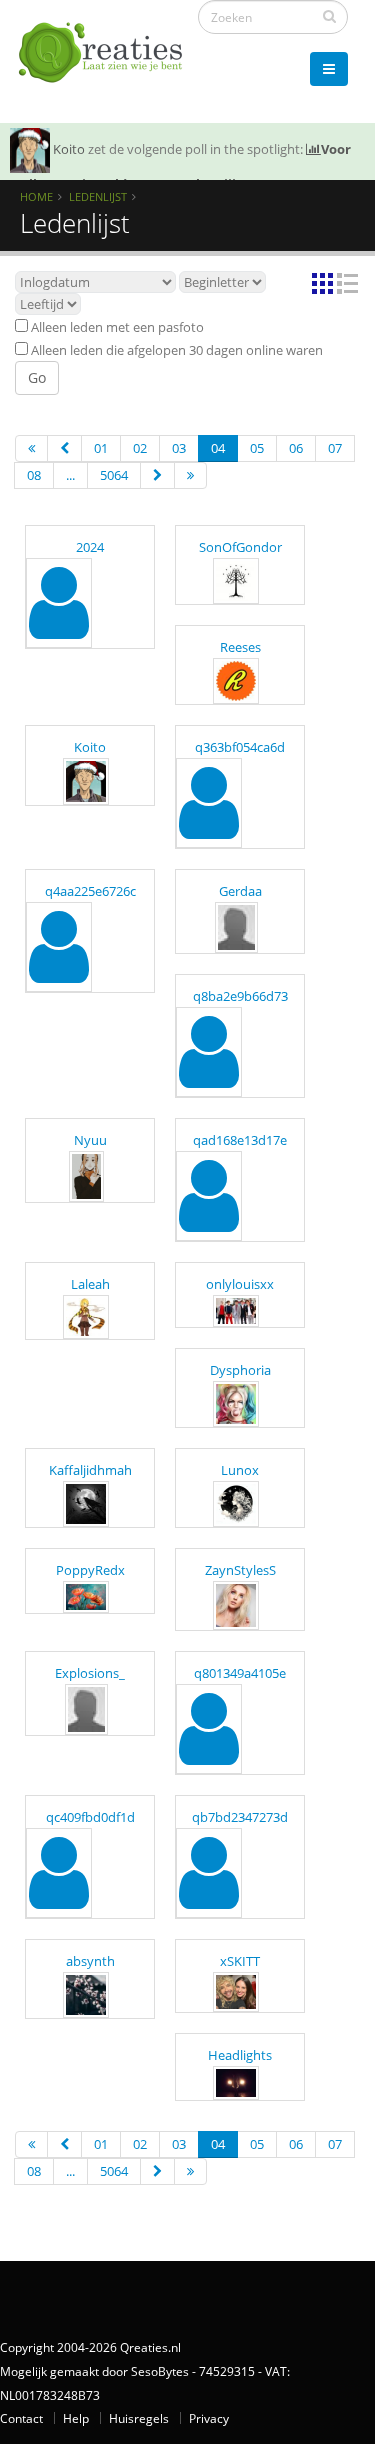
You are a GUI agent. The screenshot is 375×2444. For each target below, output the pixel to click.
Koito (69, 149)
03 (179, 448)
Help (76, 2418)
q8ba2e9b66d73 (240, 996)
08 (34, 475)
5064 (114, 475)
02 (140, 448)
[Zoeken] (329, 16)
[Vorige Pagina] (64, 448)
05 (257, 448)
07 (335, 448)
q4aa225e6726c (90, 891)
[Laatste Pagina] (190, 475)
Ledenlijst (98, 196)
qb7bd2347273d (240, 1817)
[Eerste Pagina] (31, 448)
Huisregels (139, 2418)
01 (101, 448)
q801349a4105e (240, 1673)
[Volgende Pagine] (157, 475)
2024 (90, 547)
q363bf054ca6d (240, 747)
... (70, 475)
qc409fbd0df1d (90, 1817)
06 (296, 448)
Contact (21, 2418)
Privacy (209, 2418)
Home (36, 196)
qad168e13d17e (240, 1140)
